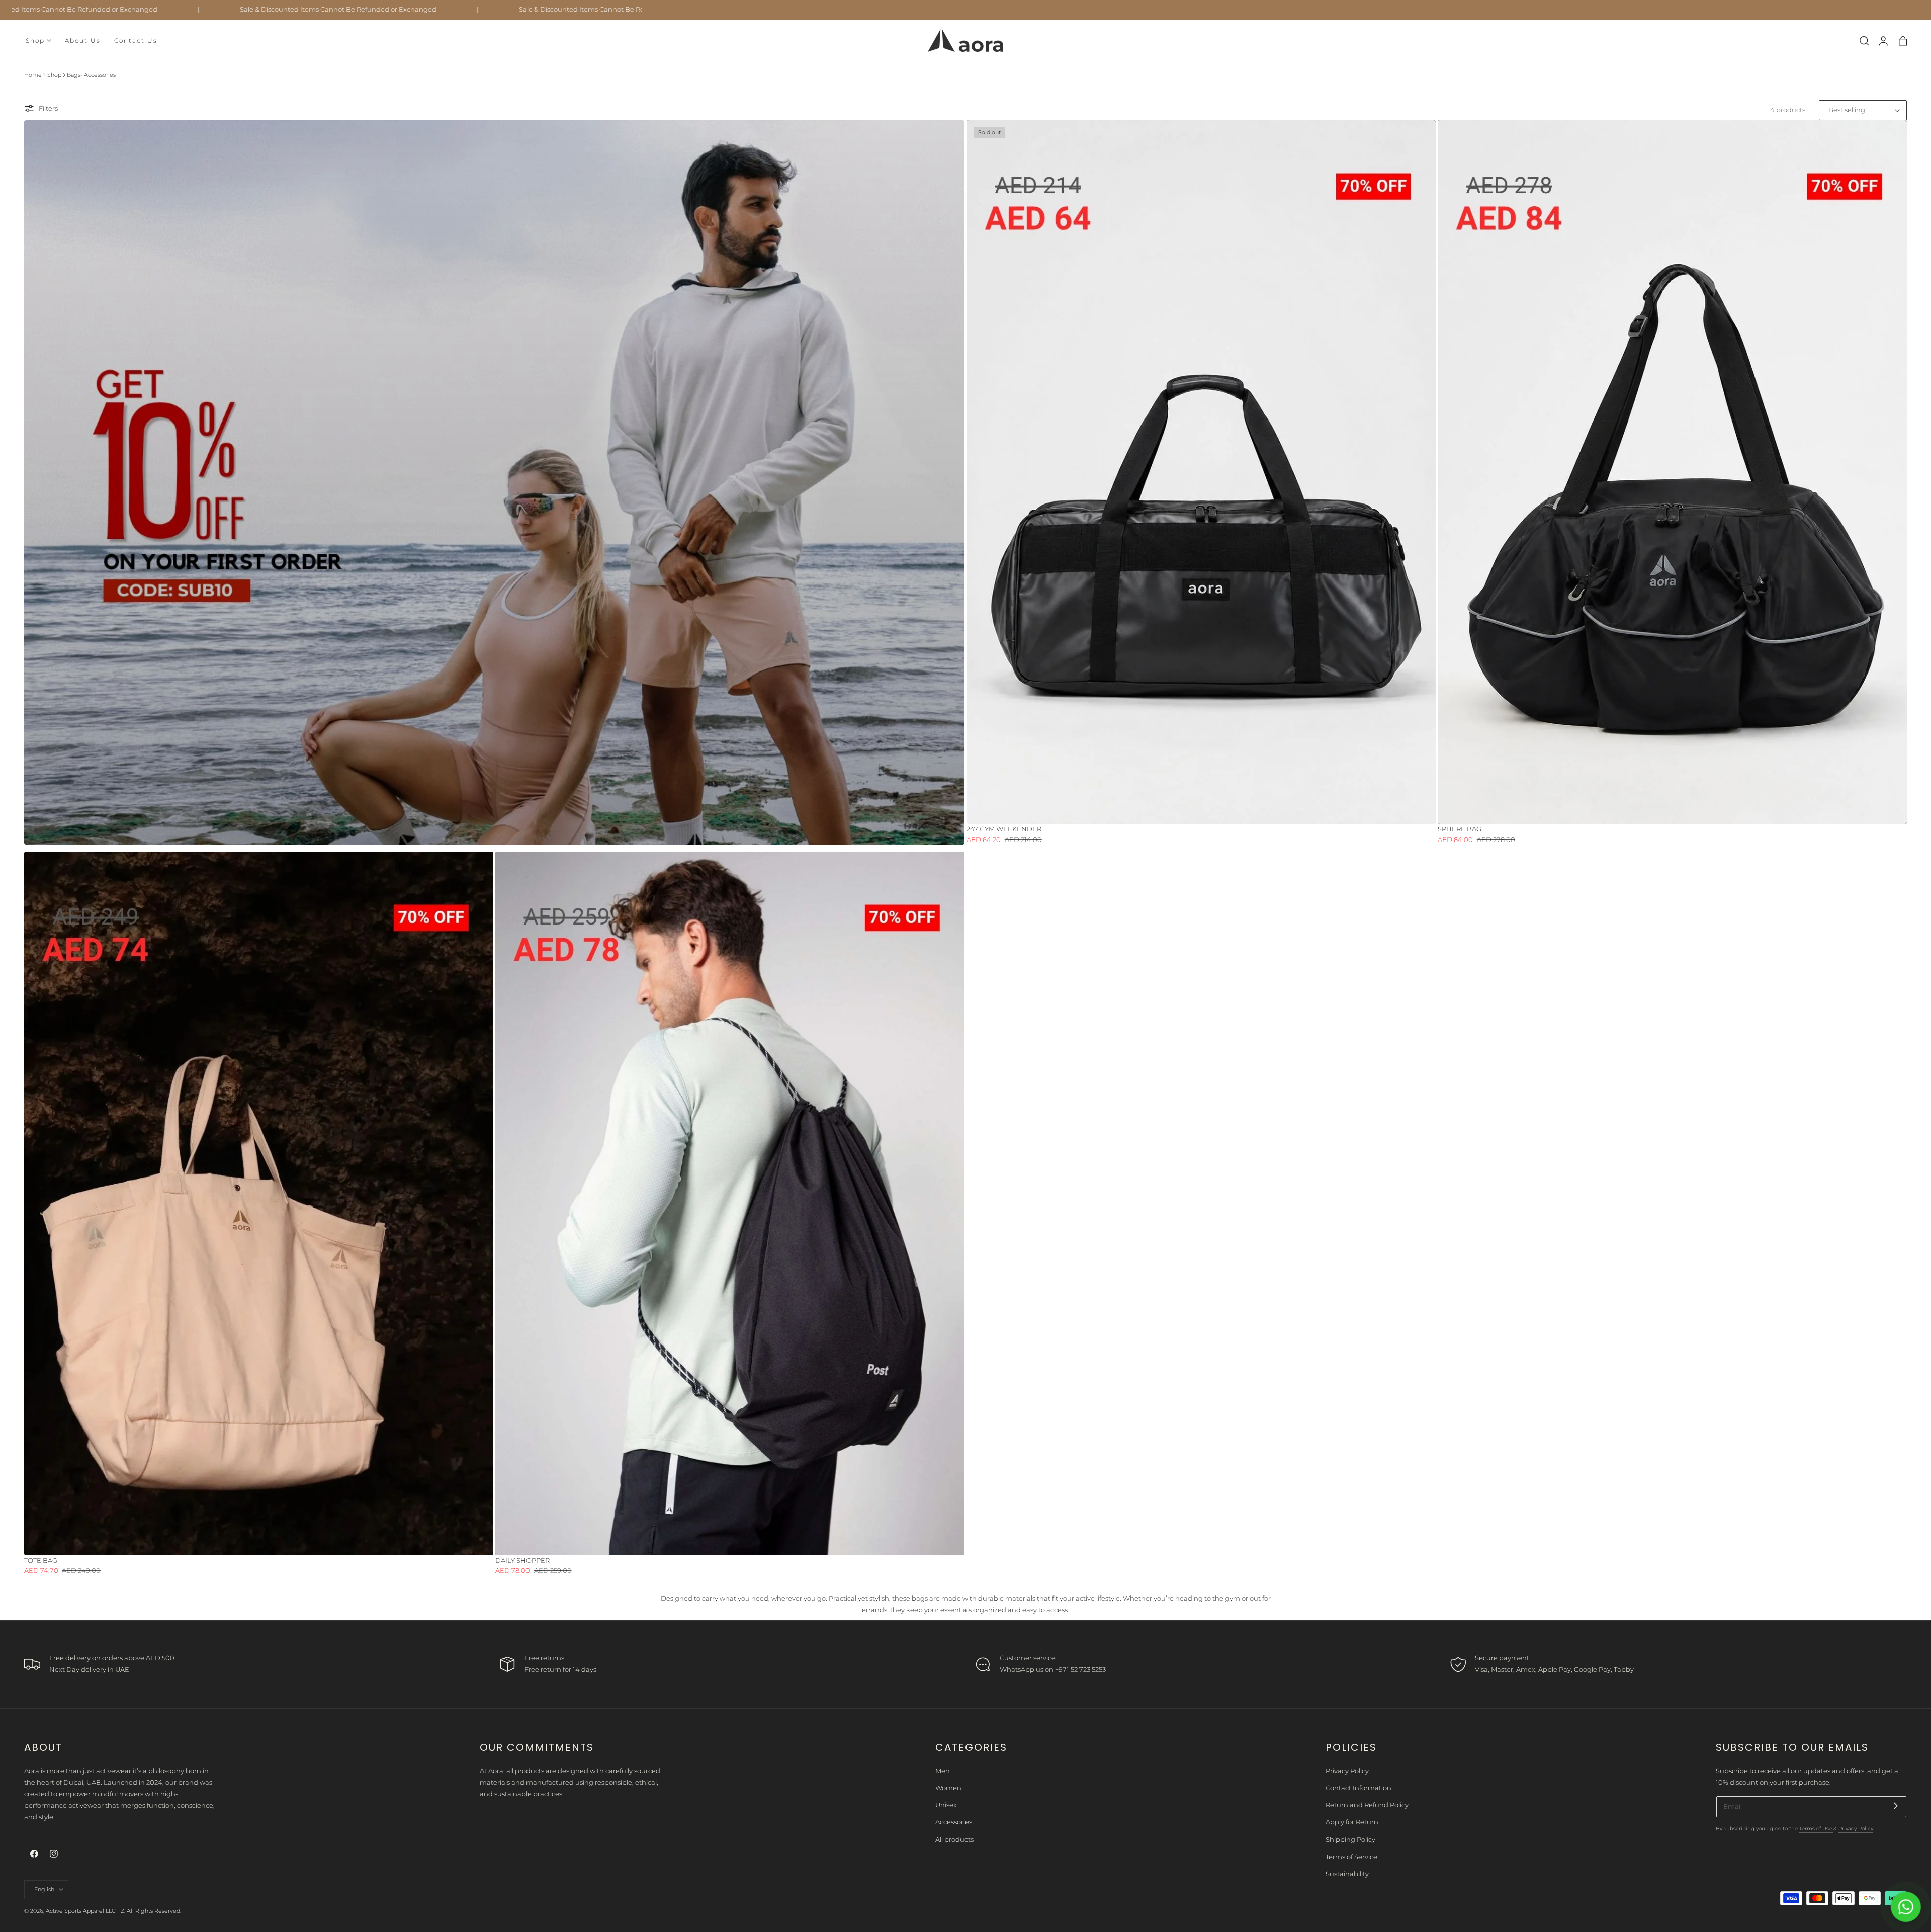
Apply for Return (1352, 1822)
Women (948, 1788)
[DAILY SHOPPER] (730, 1203)
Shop (54, 75)
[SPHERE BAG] (1672, 472)
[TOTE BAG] (259, 1203)
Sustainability (1347, 1874)
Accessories (954, 1822)
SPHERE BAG (1460, 829)
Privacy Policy (1347, 1771)
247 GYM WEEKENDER (1004, 829)
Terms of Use (1816, 1829)
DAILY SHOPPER (522, 1561)
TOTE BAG (41, 1561)
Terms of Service (1351, 1857)
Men (943, 1771)
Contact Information (1358, 1788)
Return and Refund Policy (1367, 1805)
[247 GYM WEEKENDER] (1201, 472)
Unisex (946, 1805)
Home (33, 75)
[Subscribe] (1896, 1805)
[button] (1864, 41)
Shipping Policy (1350, 1840)
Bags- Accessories (91, 75)
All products (954, 1840)
